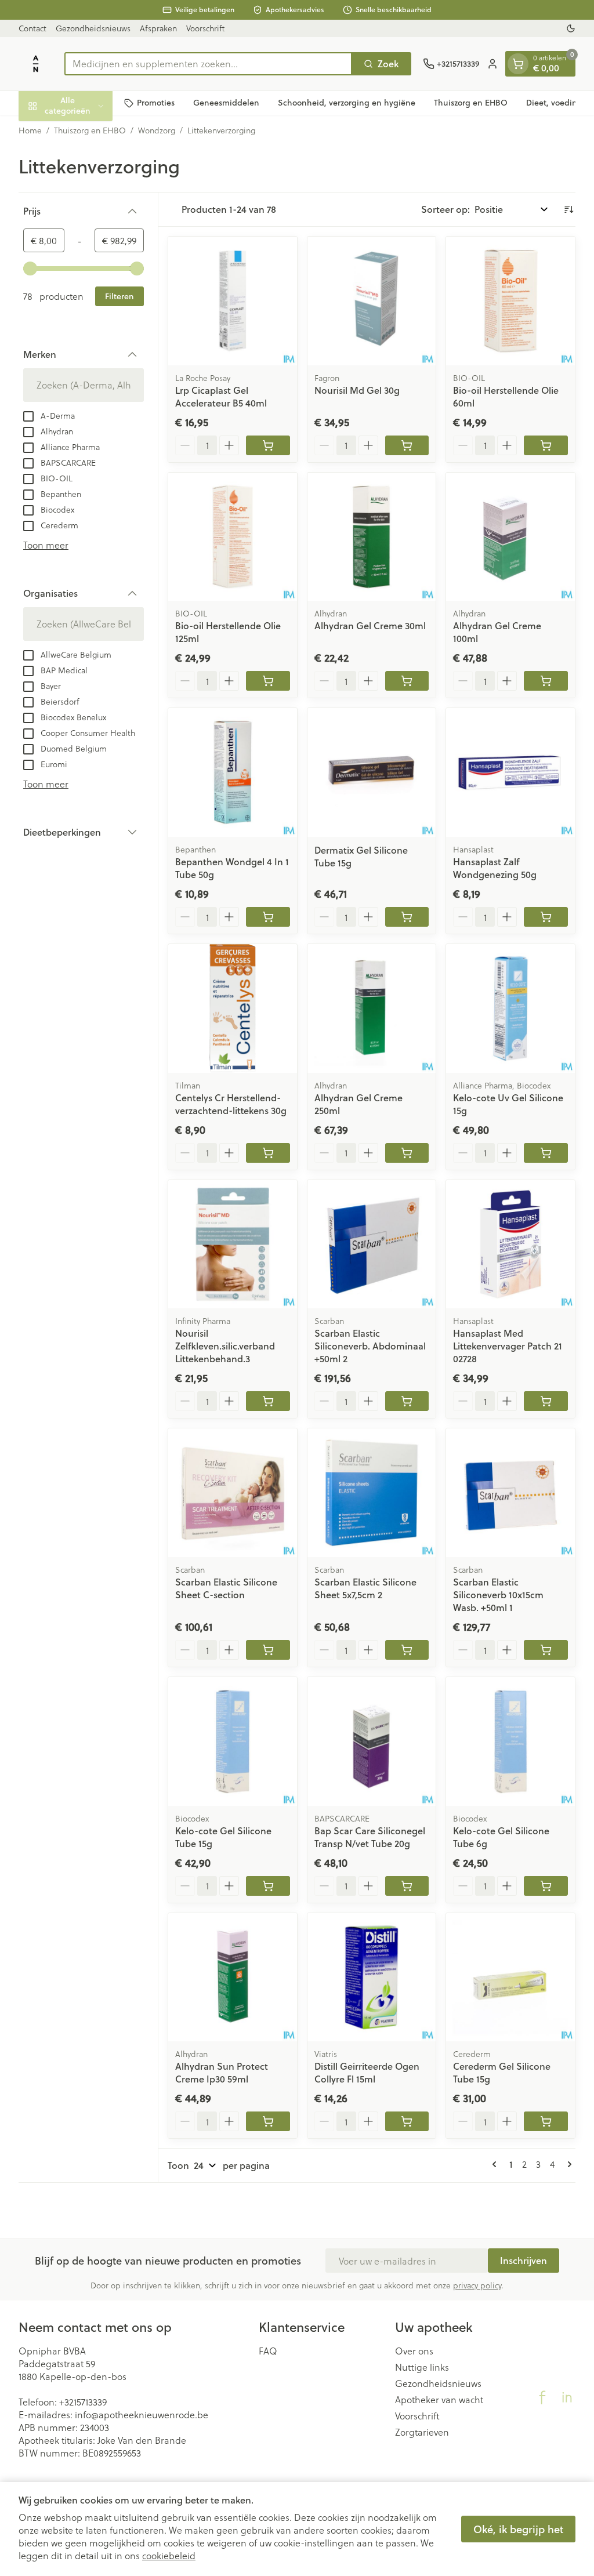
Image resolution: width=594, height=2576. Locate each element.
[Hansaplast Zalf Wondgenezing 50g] (510, 772)
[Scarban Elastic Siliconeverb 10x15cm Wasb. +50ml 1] (510, 1493)
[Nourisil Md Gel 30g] (372, 301)
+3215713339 (83, 2402)
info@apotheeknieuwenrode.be (142, 2414)
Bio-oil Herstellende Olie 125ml (228, 632)
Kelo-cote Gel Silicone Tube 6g (501, 1837)
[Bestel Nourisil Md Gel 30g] (407, 445)
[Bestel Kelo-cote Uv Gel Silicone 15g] (546, 1153)
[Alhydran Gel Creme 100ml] (510, 537)
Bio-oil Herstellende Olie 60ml (506, 396)
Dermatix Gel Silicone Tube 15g (361, 856)
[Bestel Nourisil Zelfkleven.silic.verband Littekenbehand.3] (268, 1401)
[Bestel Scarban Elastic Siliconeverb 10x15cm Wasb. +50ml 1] (546, 1650)
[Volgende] (567, 2164)
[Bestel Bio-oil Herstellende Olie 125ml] (268, 681)
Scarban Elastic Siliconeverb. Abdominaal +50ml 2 (370, 1346)
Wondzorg (157, 130)
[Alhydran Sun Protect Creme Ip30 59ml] (233, 1978)
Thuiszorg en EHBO (471, 103)
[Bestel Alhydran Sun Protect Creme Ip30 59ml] (268, 2121)
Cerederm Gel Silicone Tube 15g (502, 2072)
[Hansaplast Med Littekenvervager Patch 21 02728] (510, 1245)
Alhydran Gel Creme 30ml (370, 625)
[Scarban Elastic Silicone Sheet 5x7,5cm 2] (372, 1493)
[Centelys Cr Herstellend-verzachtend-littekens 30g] (233, 1008)
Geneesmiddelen (226, 103)
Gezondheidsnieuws (93, 28)
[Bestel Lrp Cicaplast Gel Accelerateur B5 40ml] (268, 445)
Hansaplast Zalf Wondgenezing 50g (495, 868)
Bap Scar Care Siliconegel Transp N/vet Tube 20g (370, 1837)
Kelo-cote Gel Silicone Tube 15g (223, 1837)
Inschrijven (524, 2260)
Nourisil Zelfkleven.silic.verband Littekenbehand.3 (225, 1346)
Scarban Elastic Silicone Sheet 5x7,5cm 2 (365, 1588)
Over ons (414, 2351)
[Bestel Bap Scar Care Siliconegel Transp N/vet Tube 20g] (407, 1886)
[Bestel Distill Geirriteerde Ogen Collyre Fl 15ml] (407, 2121)
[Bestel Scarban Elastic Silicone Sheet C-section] (268, 1650)
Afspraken (158, 28)
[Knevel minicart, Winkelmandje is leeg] (518, 64)
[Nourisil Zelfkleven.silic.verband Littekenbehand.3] (233, 1245)
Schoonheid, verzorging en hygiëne (347, 103)
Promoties (156, 103)
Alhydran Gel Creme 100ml (497, 632)
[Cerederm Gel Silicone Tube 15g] (510, 1978)
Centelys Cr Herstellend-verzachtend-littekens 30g (231, 1104)
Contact (32, 28)
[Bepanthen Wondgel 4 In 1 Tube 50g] (233, 772)
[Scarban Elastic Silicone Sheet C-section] (233, 1493)
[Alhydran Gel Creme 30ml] (372, 537)
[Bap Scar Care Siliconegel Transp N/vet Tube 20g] (372, 1741)
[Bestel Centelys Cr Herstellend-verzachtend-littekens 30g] (268, 1153)
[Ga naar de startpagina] (36, 64)
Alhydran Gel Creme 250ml (358, 1104)
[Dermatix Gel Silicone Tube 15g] (372, 772)
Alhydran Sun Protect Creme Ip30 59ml (222, 2072)
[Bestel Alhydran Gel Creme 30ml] (407, 681)
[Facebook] (542, 2397)
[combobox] (208, 64)
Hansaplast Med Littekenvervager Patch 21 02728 (508, 1346)
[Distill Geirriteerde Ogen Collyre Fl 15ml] (372, 1978)
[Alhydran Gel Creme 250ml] (372, 1008)
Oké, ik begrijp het (518, 2529)
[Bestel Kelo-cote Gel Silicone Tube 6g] (546, 1886)
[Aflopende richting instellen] (568, 209)
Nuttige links (422, 2367)
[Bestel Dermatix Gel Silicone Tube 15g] (407, 917)
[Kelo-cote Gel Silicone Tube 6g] (510, 1741)
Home (30, 130)
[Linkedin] (567, 2397)
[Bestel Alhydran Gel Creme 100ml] (546, 681)
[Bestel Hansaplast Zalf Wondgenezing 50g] (546, 917)
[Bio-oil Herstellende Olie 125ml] (233, 537)
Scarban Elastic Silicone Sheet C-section (226, 1588)
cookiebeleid (169, 2555)
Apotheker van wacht (439, 2400)
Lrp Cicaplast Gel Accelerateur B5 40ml (221, 396)
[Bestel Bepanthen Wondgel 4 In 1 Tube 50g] (268, 917)
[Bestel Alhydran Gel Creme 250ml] (407, 1153)
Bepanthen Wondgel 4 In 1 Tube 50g (232, 868)
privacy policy (477, 2285)
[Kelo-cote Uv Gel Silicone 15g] (510, 1008)
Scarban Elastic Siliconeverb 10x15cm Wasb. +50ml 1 (498, 1594)
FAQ (268, 2351)
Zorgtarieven (422, 2432)
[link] (497, 2164)
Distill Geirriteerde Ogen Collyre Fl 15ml (367, 2072)
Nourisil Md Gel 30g (357, 390)
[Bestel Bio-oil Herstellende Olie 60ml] (546, 445)
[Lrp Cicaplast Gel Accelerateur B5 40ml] (233, 301)
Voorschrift (205, 28)
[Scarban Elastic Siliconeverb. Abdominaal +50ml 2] (372, 1245)
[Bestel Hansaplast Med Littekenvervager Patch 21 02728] (546, 1401)
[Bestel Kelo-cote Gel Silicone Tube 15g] (268, 1886)
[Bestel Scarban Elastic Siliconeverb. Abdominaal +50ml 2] (407, 1401)
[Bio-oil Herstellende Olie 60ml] (510, 301)
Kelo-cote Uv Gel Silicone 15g (508, 1104)
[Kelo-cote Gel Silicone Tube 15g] (233, 1741)
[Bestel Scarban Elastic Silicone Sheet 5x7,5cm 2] (407, 1650)
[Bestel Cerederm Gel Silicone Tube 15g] (546, 2121)
